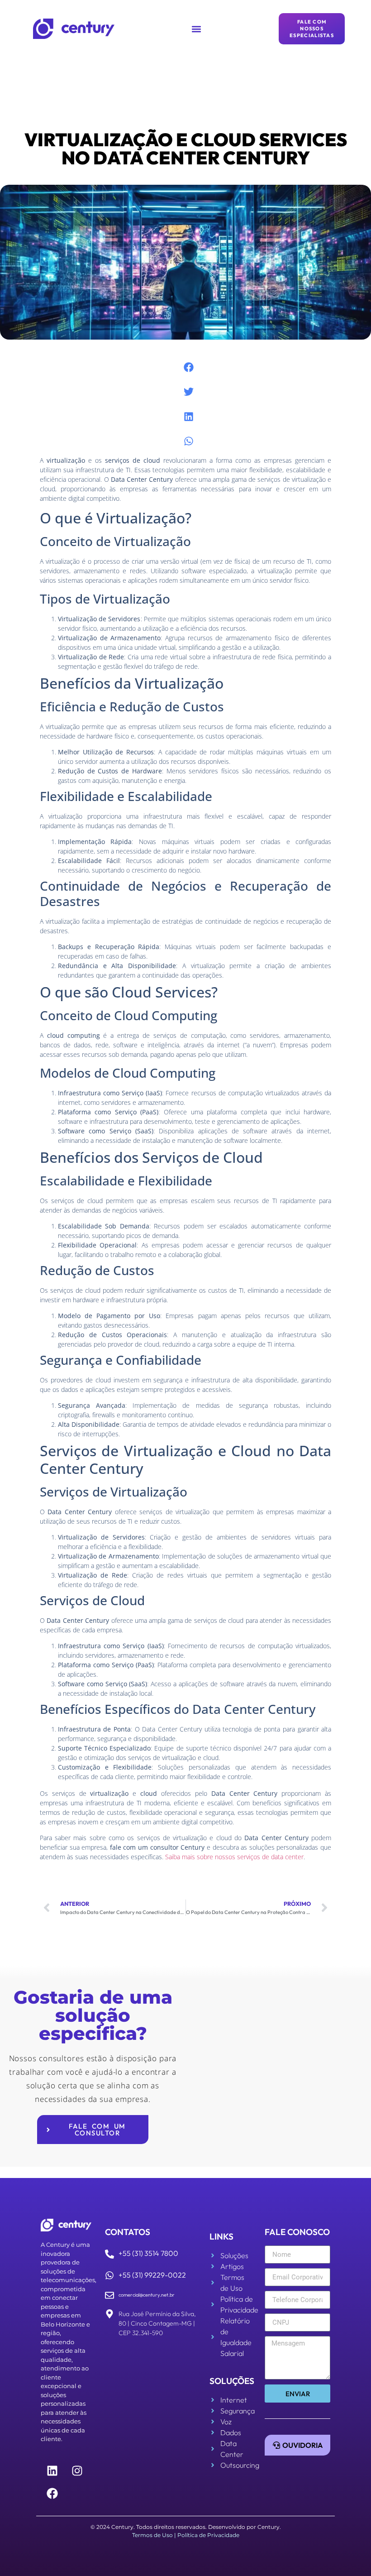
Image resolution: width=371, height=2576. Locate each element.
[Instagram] (77, 2470)
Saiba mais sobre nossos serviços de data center (234, 1857)
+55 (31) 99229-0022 (152, 2275)
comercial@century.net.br (147, 2295)
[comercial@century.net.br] (109, 2295)
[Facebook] (52, 2493)
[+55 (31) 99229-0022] (109, 2275)
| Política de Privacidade (207, 2535)
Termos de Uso (152, 2535)
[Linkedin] (52, 2470)
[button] (197, 29)
